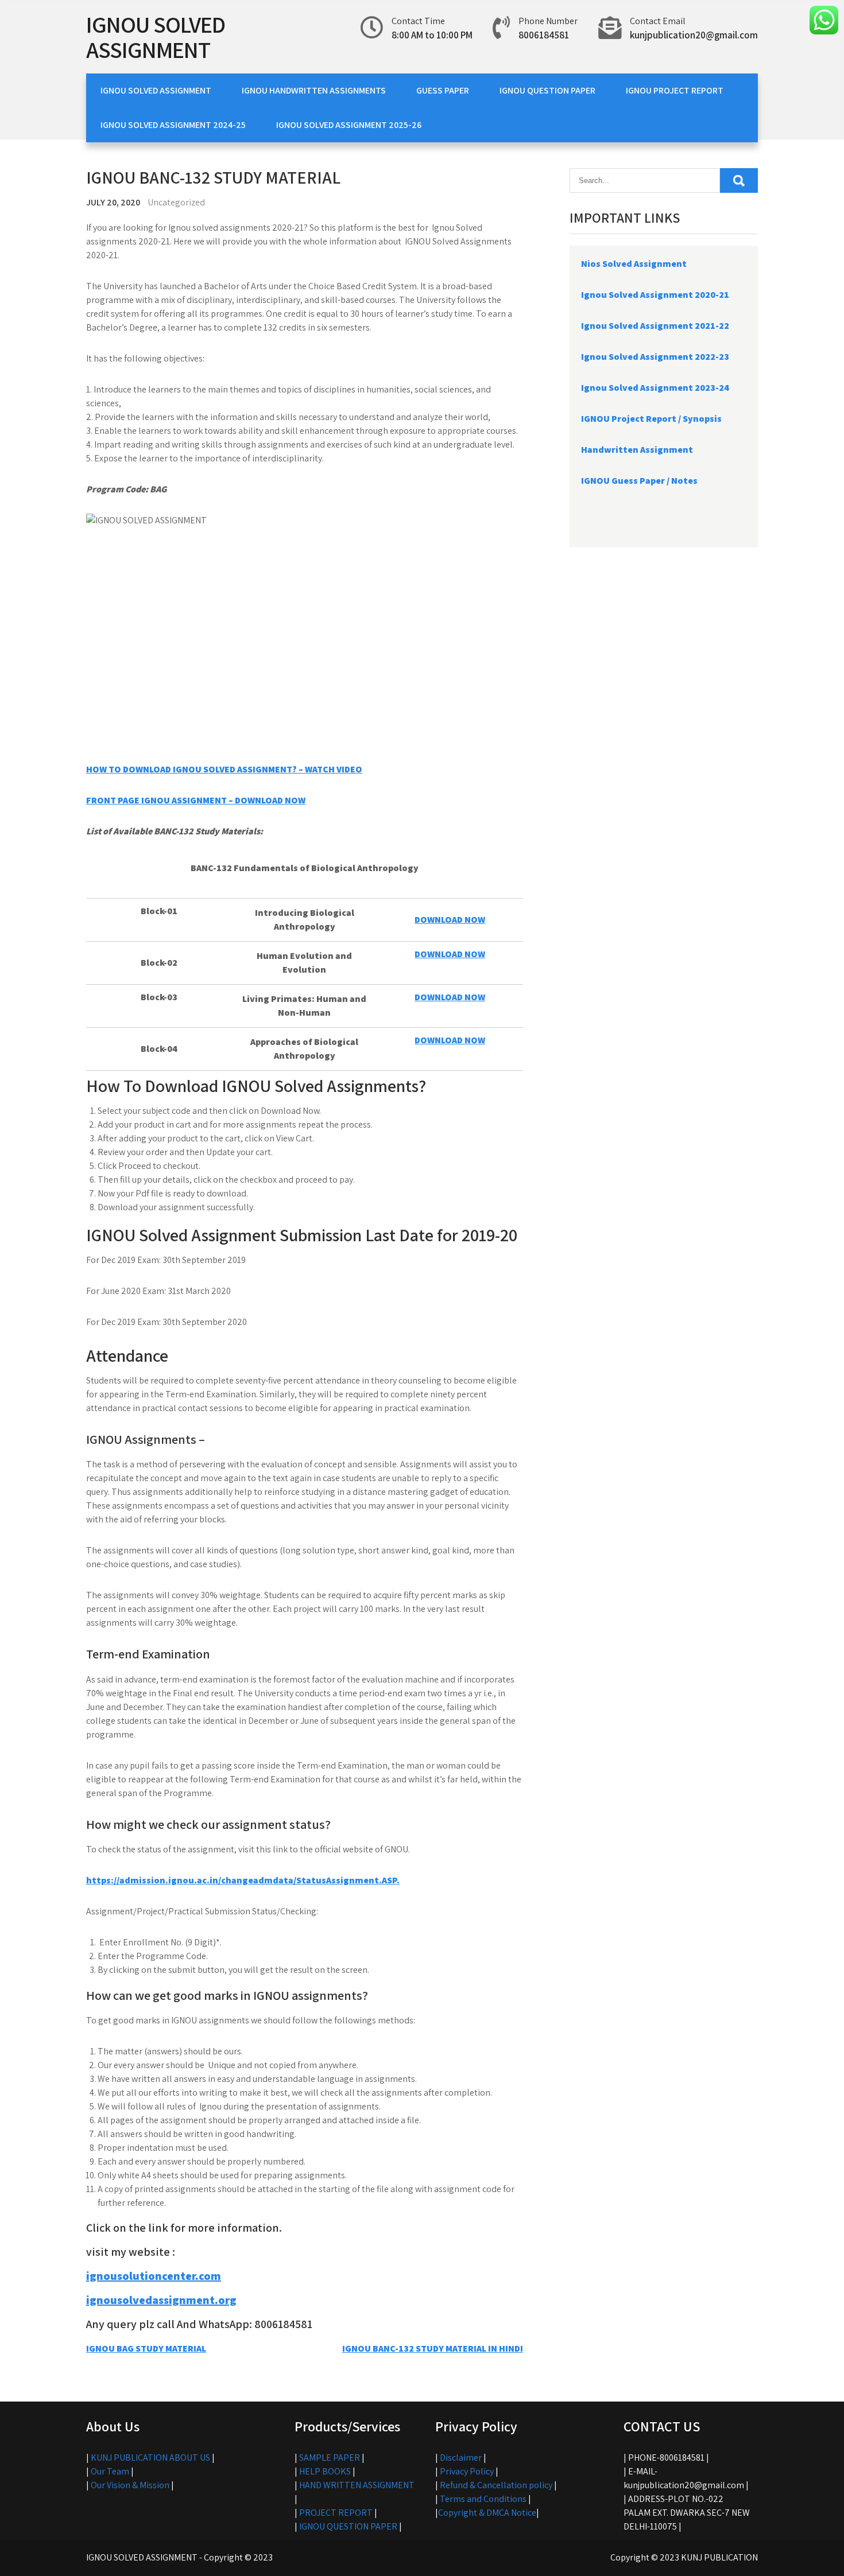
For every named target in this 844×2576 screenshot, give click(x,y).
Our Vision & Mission (130, 2485)
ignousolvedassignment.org (161, 2300)
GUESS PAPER (443, 90)
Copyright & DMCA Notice (487, 2513)
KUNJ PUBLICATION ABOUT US (150, 2458)
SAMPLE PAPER (330, 2458)
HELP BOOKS (325, 2471)
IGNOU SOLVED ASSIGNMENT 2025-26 (349, 125)
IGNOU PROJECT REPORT (675, 90)
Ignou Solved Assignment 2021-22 (655, 326)
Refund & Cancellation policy (496, 2485)
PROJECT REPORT (336, 2513)
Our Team (110, 2471)
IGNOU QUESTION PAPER (547, 90)
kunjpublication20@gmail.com (694, 35)
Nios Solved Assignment (634, 264)
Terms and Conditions (483, 2499)
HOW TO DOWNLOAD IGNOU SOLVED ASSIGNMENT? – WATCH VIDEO (224, 769)
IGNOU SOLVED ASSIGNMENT (156, 37)
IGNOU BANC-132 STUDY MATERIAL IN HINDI (433, 2348)
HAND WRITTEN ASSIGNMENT (357, 2485)
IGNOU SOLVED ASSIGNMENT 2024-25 (173, 125)
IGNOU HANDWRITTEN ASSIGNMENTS (314, 90)
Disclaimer (461, 2458)
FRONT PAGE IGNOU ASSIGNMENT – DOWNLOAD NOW (196, 800)
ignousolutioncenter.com (154, 2276)
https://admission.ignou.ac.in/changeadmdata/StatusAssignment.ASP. (243, 1880)
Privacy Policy (467, 2471)
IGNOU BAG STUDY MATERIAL (146, 2348)
